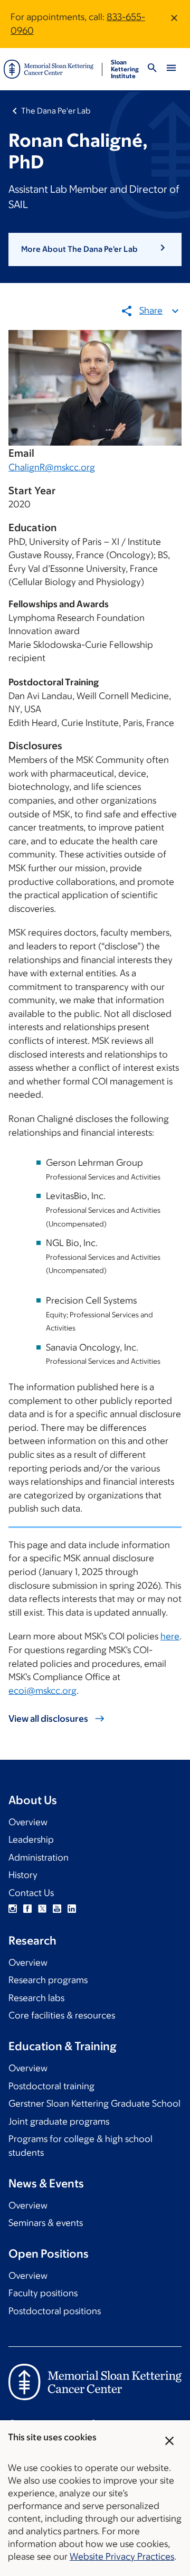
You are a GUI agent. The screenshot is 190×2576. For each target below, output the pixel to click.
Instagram (13, 1909)
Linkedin (72, 1909)
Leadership (31, 1839)
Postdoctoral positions (55, 2311)
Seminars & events (46, 2223)
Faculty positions (43, 2293)
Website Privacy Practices (122, 2556)
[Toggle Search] (152, 69)
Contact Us (31, 1893)
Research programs (48, 1980)
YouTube (57, 1909)
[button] (95, 249)
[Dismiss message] (174, 24)
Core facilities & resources (62, 2015)
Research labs (36, 1998)
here (170, 1636)
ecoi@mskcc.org (42, 1691)
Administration (39, 1857)
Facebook (27, 1909)
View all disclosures (48, 1719)
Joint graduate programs (59, 2121)
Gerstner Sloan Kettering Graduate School (94, 2103)
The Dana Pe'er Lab (56, 111)
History (23, 1875)
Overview (28, 1822)
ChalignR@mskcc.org (52, 467)
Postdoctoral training (51, 2086)
